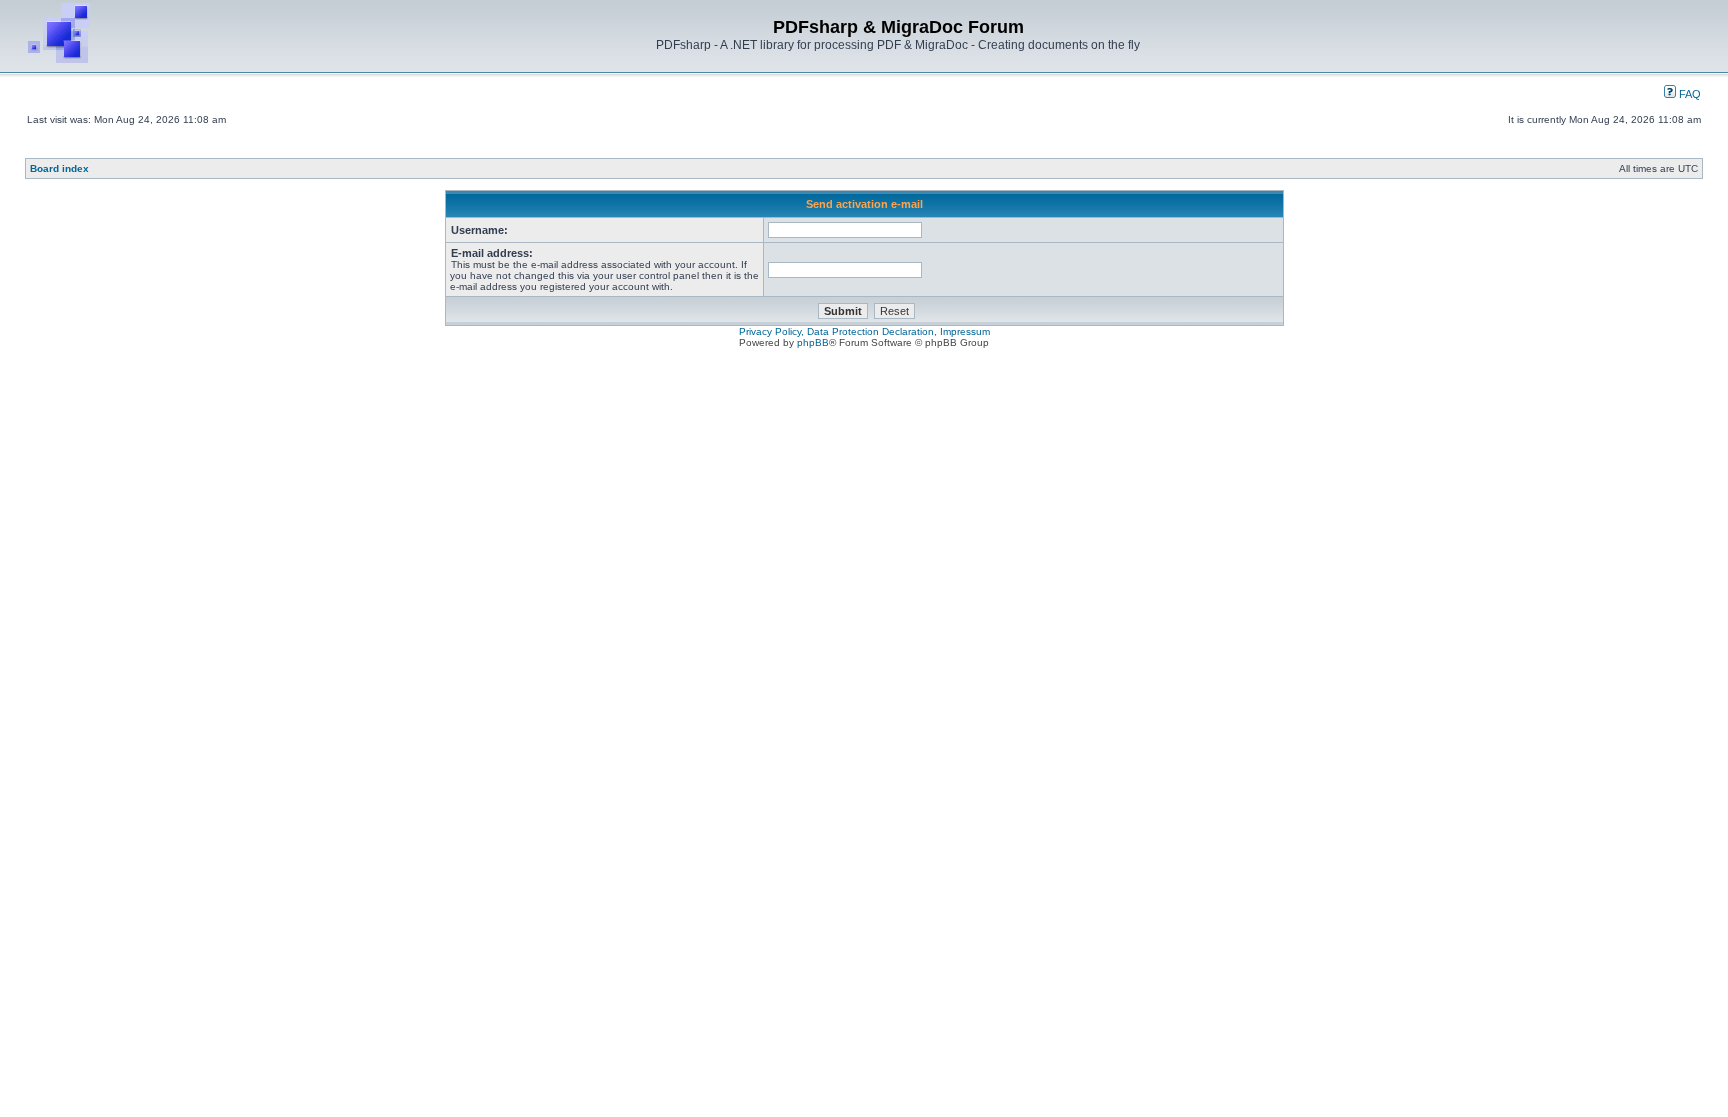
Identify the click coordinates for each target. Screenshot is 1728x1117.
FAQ (1688, 94)
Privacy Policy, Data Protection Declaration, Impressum (864, 331)
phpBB (813, 342)
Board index (59, 168)
